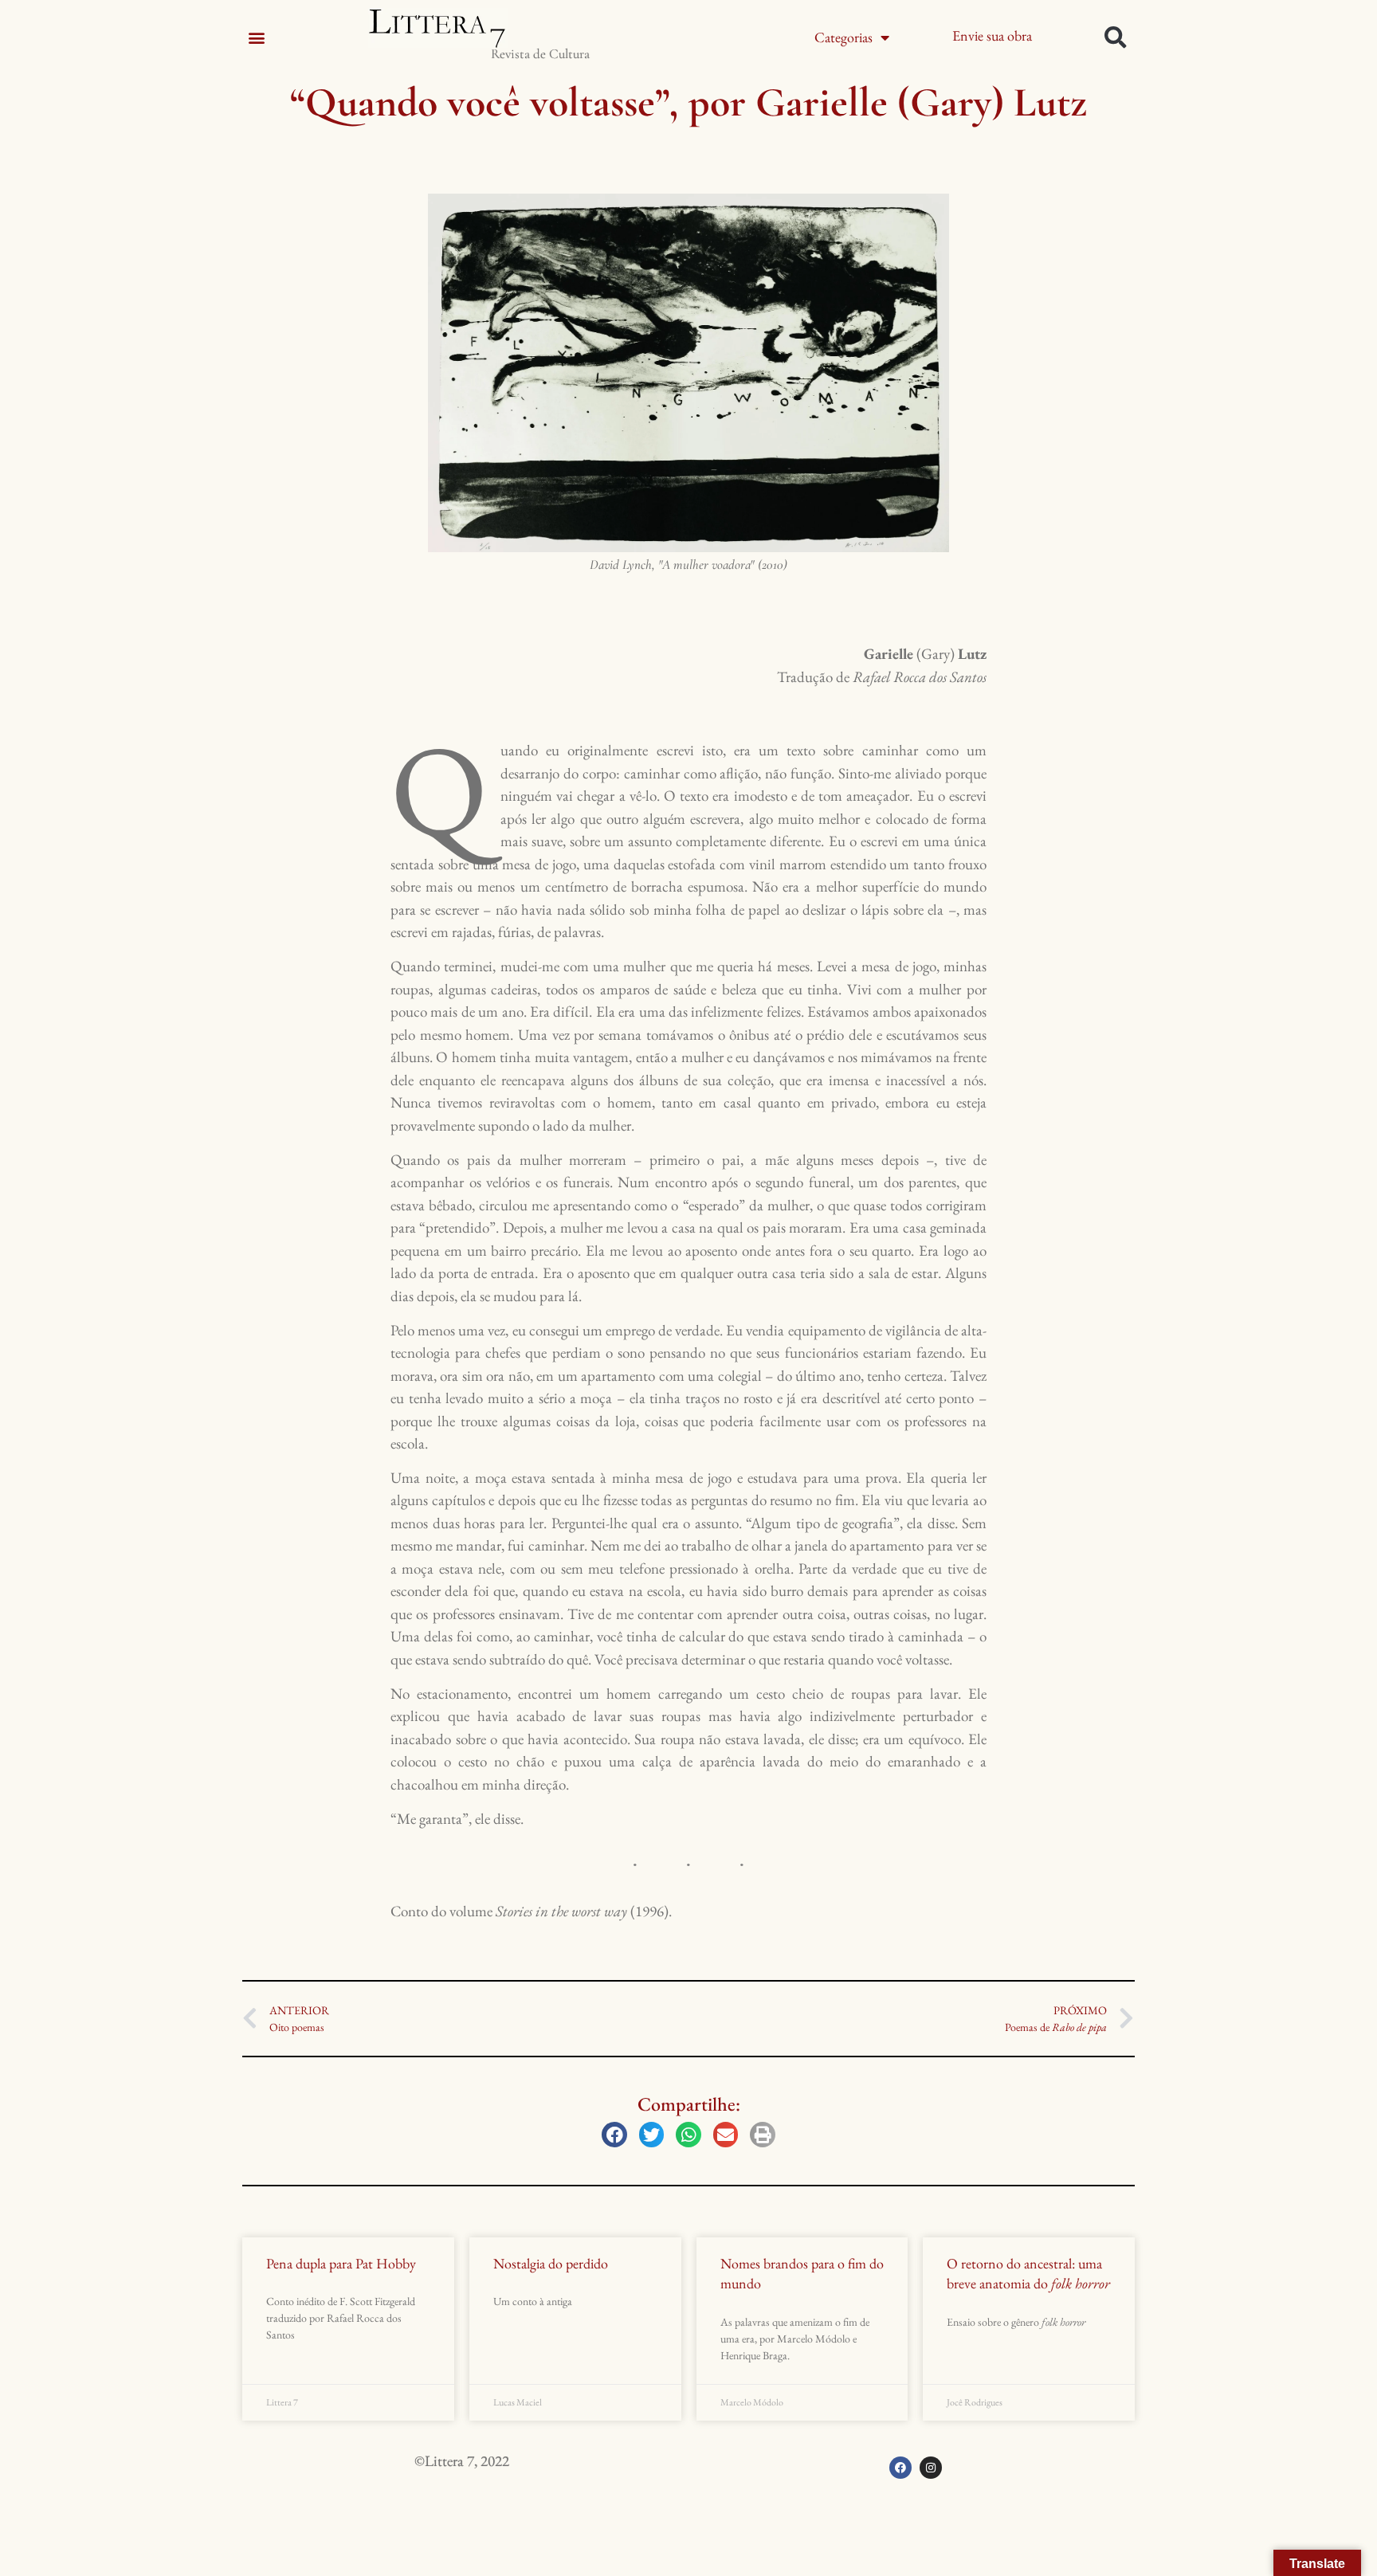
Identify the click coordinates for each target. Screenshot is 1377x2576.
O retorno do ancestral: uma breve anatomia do (1028, 2273)
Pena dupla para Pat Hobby (341, 2263)
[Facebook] (900, 2468)
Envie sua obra (992, 35)
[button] (256, 37)
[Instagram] (931, 2468)
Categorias (843, 37)
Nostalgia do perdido (551, 2263)
